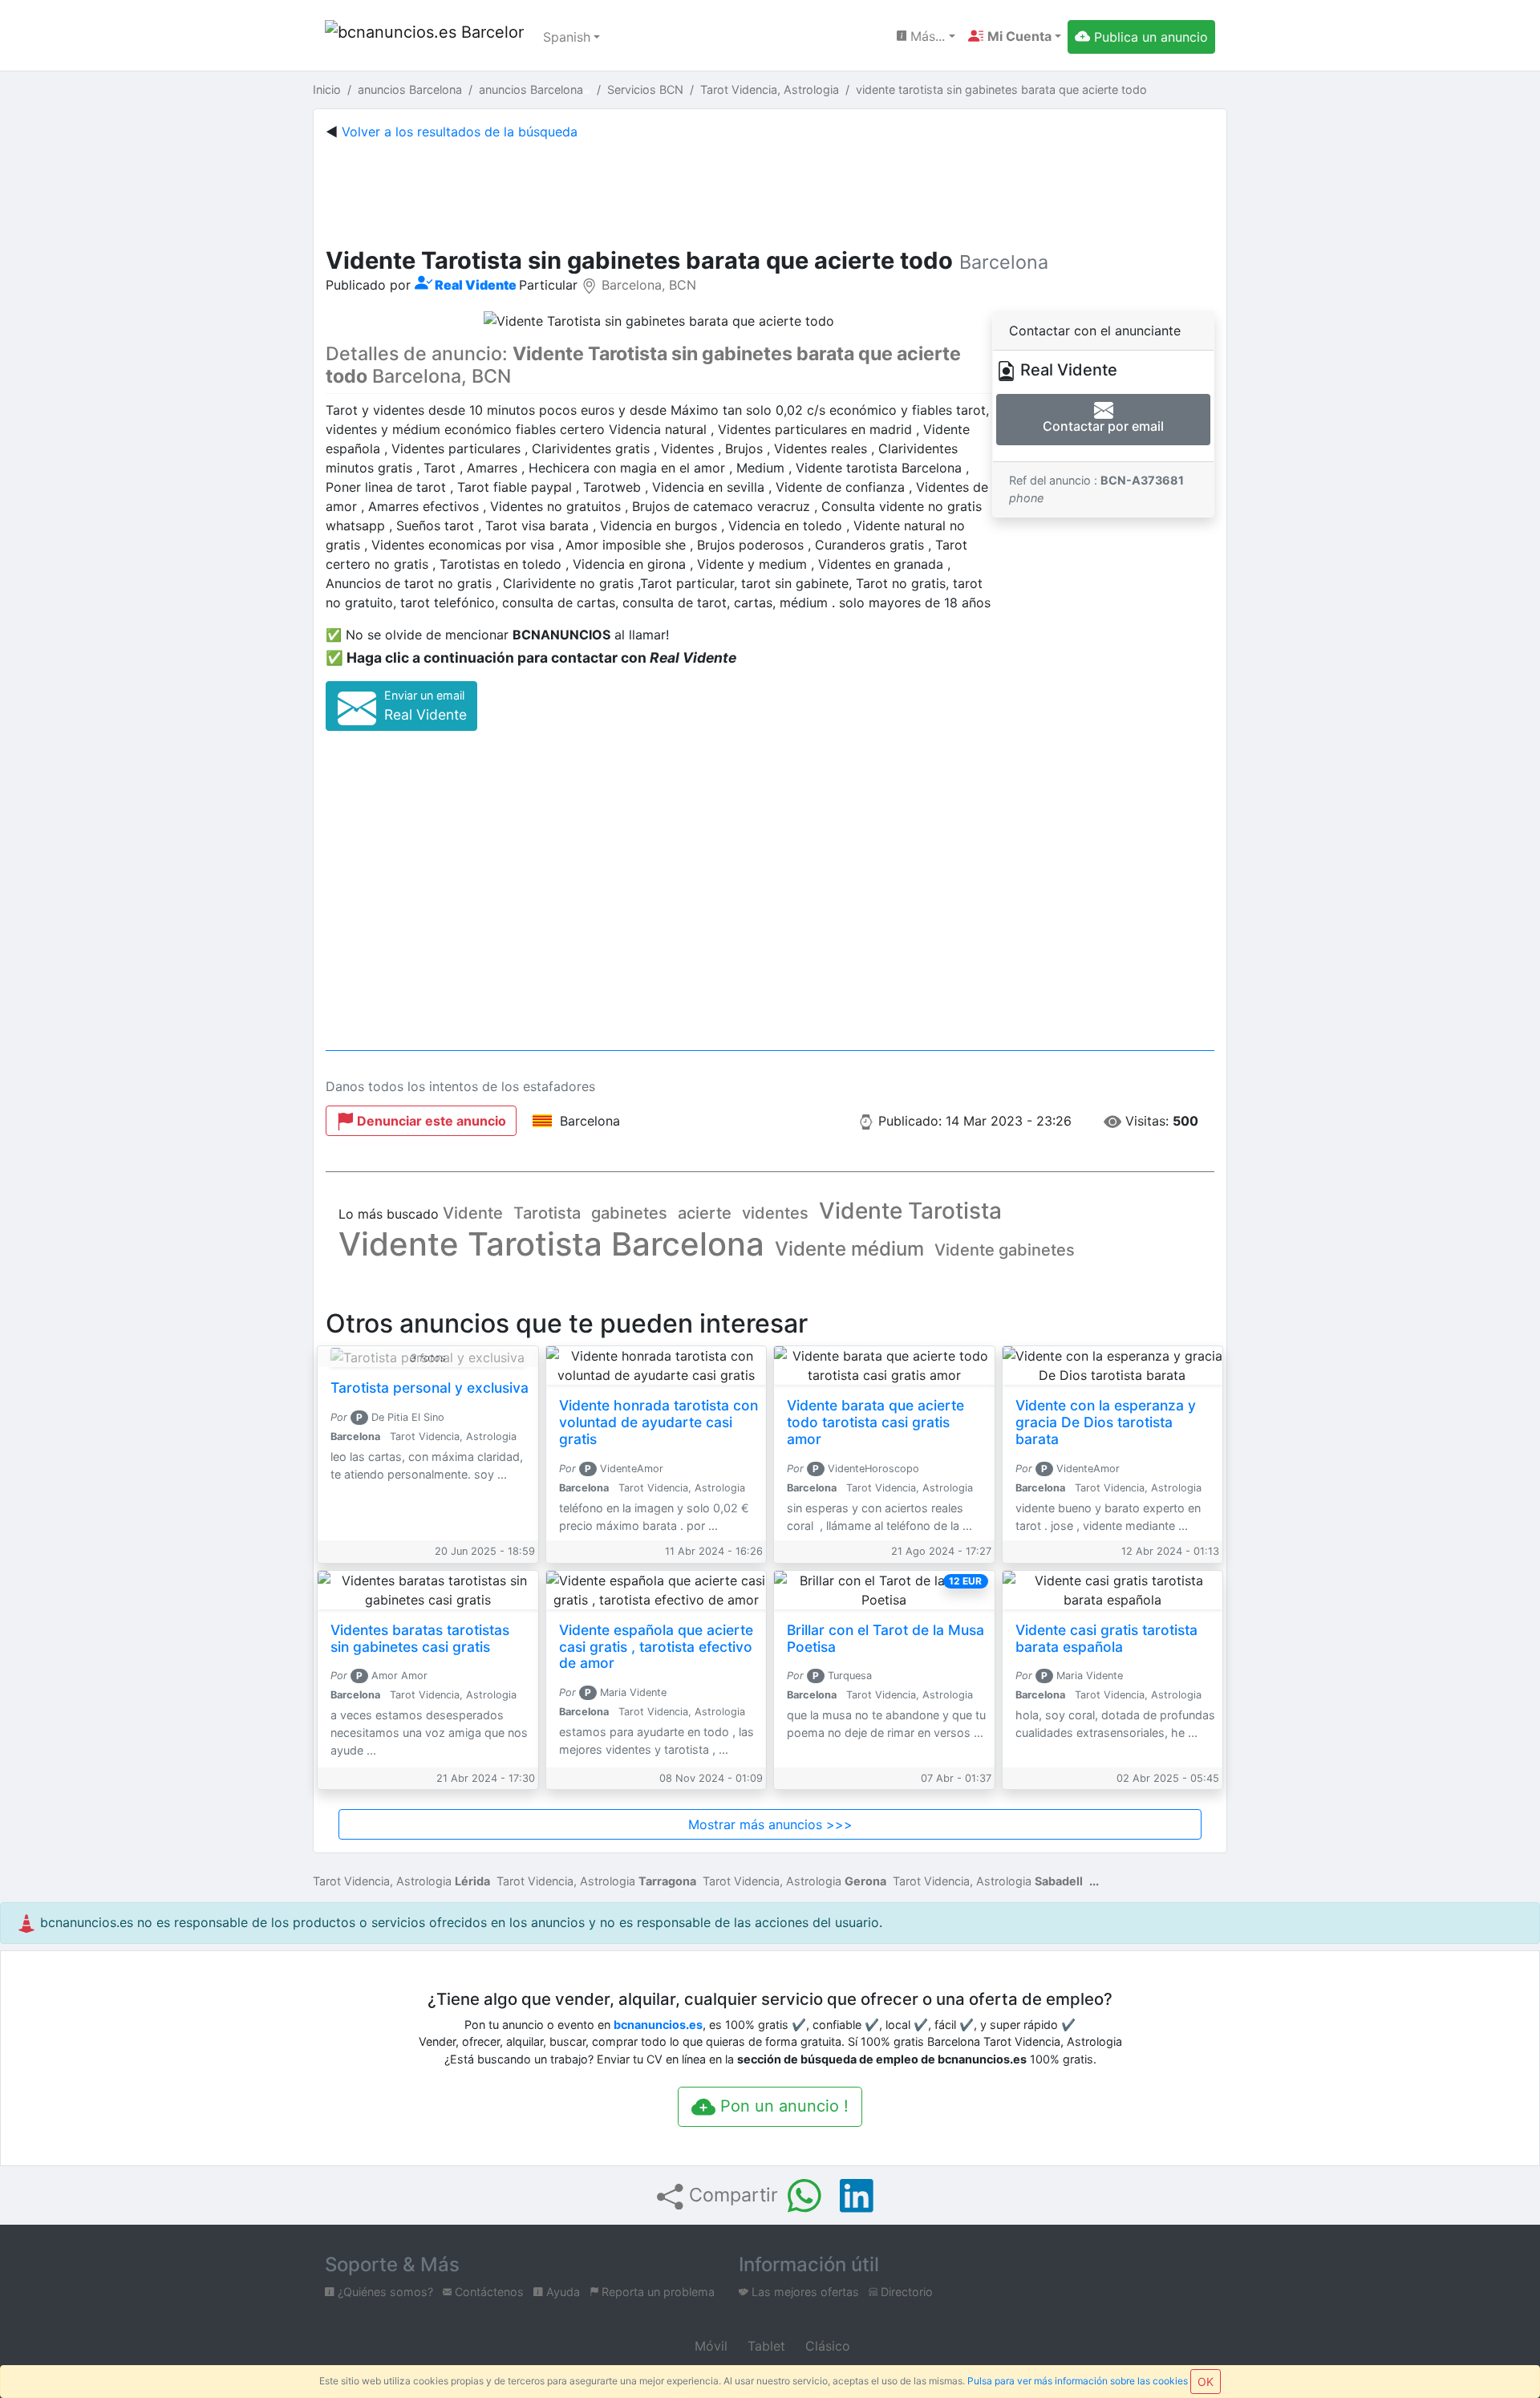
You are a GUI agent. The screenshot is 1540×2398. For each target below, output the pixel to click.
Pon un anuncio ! (782, 2106)
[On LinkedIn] (857, 2196)
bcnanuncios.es (658, 2025)
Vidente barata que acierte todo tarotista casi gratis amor (875, 1422)
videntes (775, 1213)
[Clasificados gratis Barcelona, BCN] (424, 37)
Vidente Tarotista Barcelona (551, 1244)
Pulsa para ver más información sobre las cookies (1078, 2381)
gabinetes (629, 1213)
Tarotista (547, 1213)
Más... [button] (926, 36)
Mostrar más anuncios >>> (770, 1824)
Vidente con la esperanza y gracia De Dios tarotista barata (1106, 1422)
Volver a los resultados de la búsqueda (460, 132)
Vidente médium (849, 1249)
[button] (1015, 36)
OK (1206, 2382)
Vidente (473, 1213)
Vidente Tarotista (910, 1211)
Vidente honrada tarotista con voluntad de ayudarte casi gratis (659, 1422)
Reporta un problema (657, 2292)
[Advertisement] (770, 190)
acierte (705, 1213)
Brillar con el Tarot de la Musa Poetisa (885, 1638)
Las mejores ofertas (804, 2292)
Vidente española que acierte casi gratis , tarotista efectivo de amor (656, 1647)
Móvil (709, 2346)
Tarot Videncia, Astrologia (401, 1881)
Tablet (764, 2346)
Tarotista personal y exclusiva (430, 1388)
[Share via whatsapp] (804, 2196)
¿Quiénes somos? (384, 2292)
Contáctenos (488, 2292)
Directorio (905, 2292)
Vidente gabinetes (1005, 1250)
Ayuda (561, 2292)
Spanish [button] (567, 37)
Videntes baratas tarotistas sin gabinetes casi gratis (420, 1638)
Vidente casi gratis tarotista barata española (1106, 1638)
